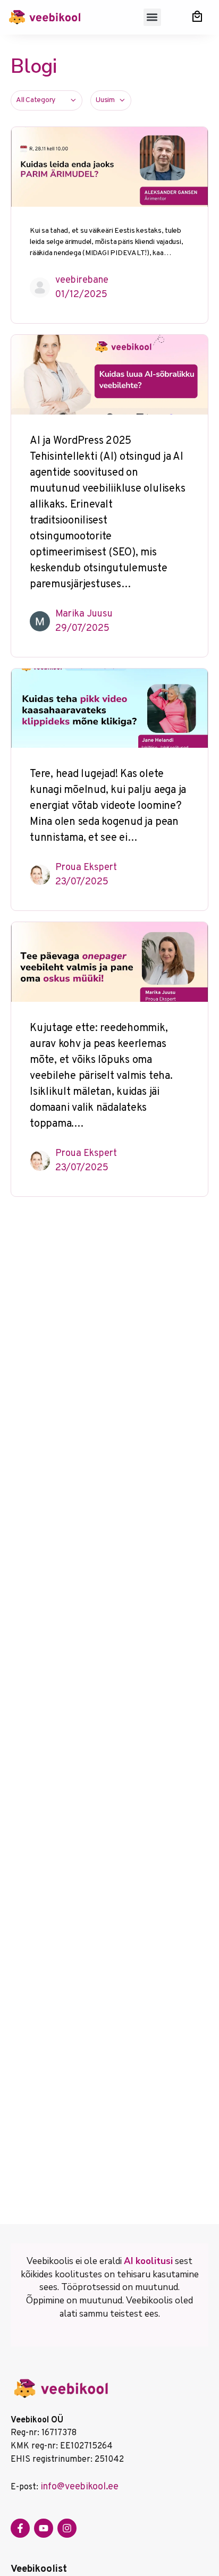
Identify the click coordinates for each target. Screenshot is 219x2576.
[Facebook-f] (20, 2528)
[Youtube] (44, 2528)
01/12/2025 (81, 295)
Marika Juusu (84, 614)
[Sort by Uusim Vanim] (111, 100)
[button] (152, 17)
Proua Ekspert (86, 868)
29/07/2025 (82, 628)
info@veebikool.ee (79, 2487)
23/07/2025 (82, 882)
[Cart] (197, 16)
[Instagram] (67, 2528)
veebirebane (82, 280)
